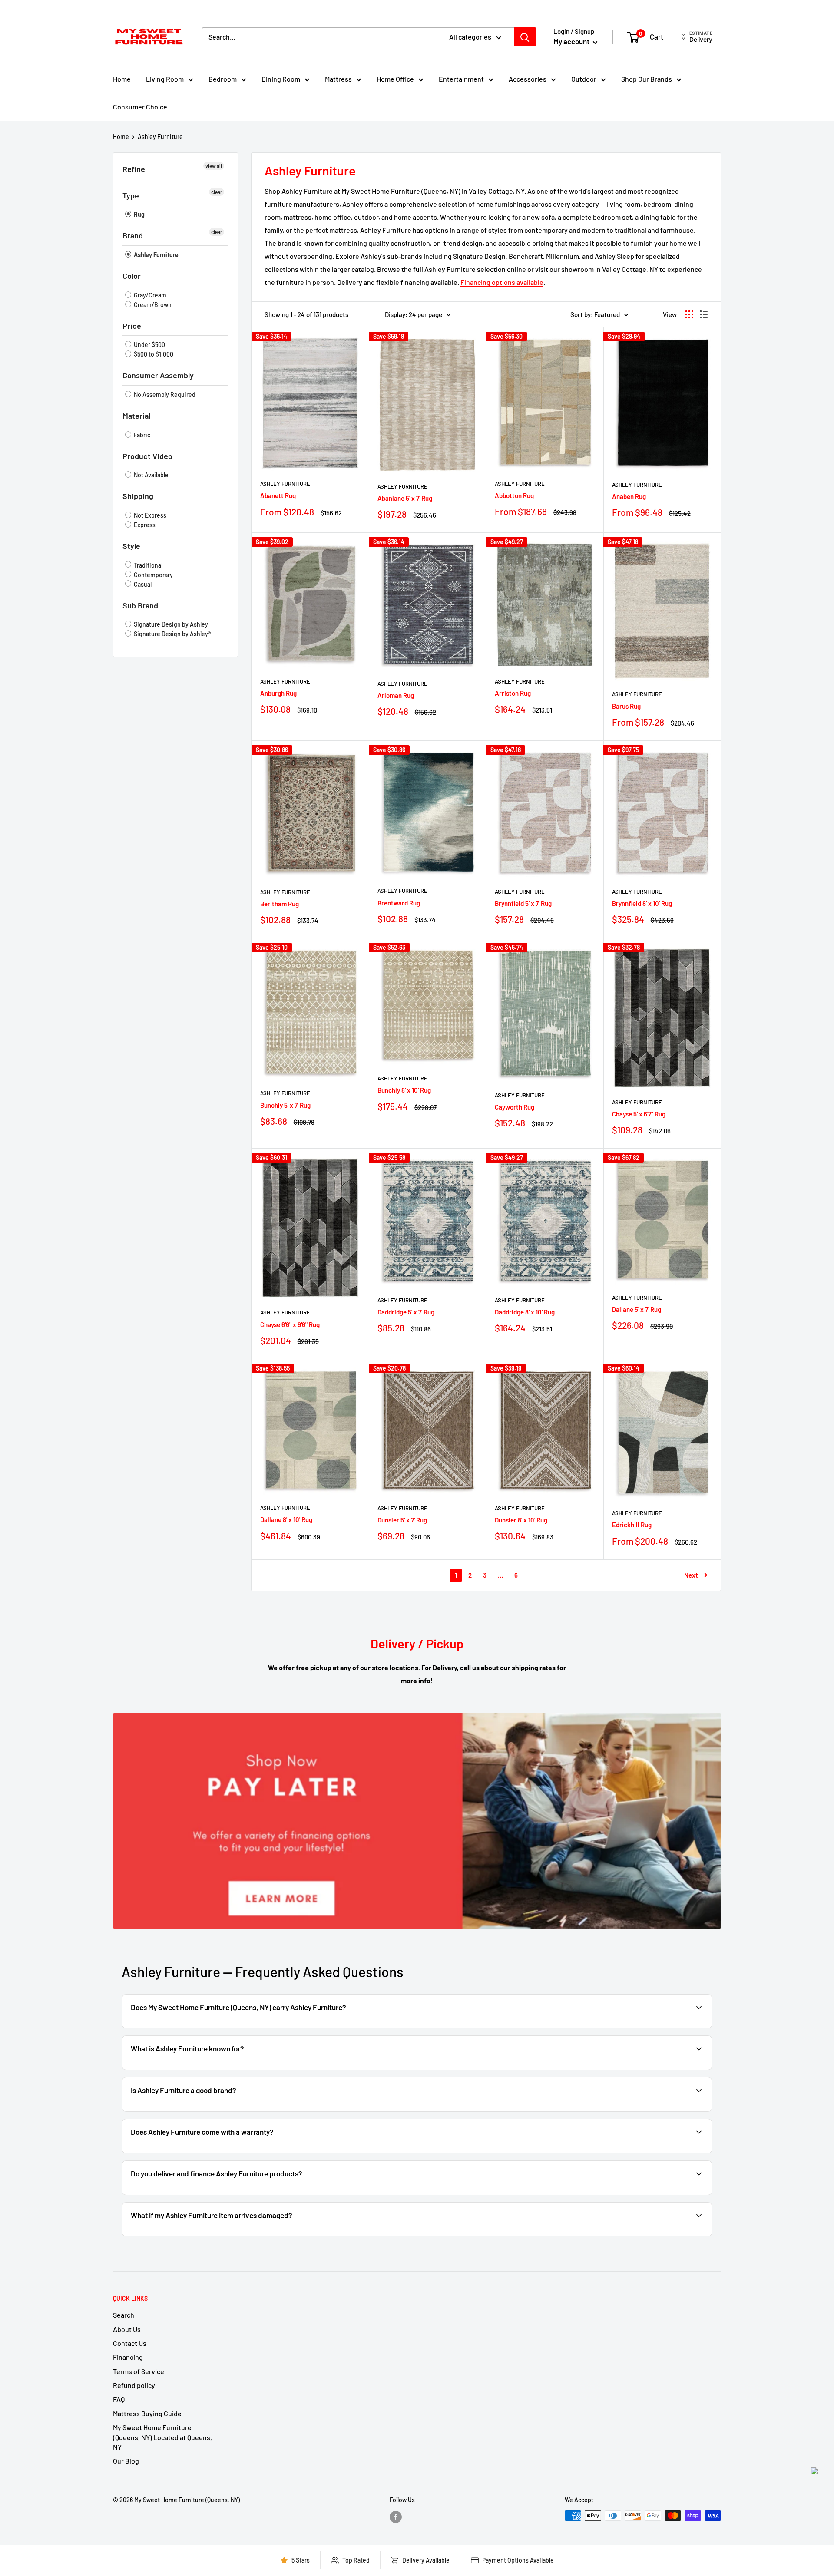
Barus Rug (626, 706)
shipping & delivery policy (530, 2194)
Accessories (528, 79)
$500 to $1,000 (153, 354)
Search (124, 2315)
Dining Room (281, 79)
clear (217, 192)
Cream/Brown (152, 305)
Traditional (147, 565)
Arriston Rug (513, 693)
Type (131, 195)
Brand (133, 235)
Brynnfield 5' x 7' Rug (523, 903)
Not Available (151, 475)
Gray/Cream (149, 295)
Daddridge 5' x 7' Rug (406, 1312)
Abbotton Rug (514, 495)
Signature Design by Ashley (170, 624)
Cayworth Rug (515, 1107)
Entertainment (461, 79)
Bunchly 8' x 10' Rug (404, 1090)
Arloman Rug (396, 695)
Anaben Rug (629, 496)
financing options (223, 2194)
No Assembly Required (164, 395)
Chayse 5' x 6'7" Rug (639, 1114)
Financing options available (502, 282)
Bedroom (223, 79)
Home (122, 79)
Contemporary (153, 575)
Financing (128, 2357)
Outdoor (584, 79)
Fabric (141, 435)
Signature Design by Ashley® (172, 634)
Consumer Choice (140, 107)
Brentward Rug (399, 903)
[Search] (525, 37)
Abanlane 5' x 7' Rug (405, 498)
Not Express (149, 515)
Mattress (338, 79)
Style (131, 546)
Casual (142, 584)
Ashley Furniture (160, 137)
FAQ (119, 2399)
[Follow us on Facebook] (396, 2517)
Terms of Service (139, 2371)
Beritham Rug (280, 904)
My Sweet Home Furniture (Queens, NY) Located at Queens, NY (162, 2437)
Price (132, 326)
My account (572, 41)
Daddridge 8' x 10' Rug (525, 1312)
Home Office (395, 79)
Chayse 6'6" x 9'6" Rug (290, 1324)
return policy (677, 2235)
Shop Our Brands (647, 79)
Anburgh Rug (278, 693)
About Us (127, 2329)
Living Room (165, 79)
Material (136, 416)
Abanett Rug (278, 495)
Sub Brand (140, 605)
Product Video (147, 456)
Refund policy (134, 2385)
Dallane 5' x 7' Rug (637, 1309)
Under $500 (149, 345)
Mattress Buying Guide (147, 2413)
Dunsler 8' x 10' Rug (521, 1520)
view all (214, 166)
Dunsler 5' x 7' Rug (402, 1520)
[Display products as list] (704, 314)
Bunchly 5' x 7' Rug (285, 1105)
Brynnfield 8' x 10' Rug (642, 903)
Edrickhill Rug (632, 1525)
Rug (139, 214)
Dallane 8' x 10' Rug (286, 1519)
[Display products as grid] (689, 314)
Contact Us (130, 2343)
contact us (675, 2152)
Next (691, 1575)
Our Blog (126, 2461)
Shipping (138, 496)
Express (144, 525)
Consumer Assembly (158, 375)
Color (132, 276)
